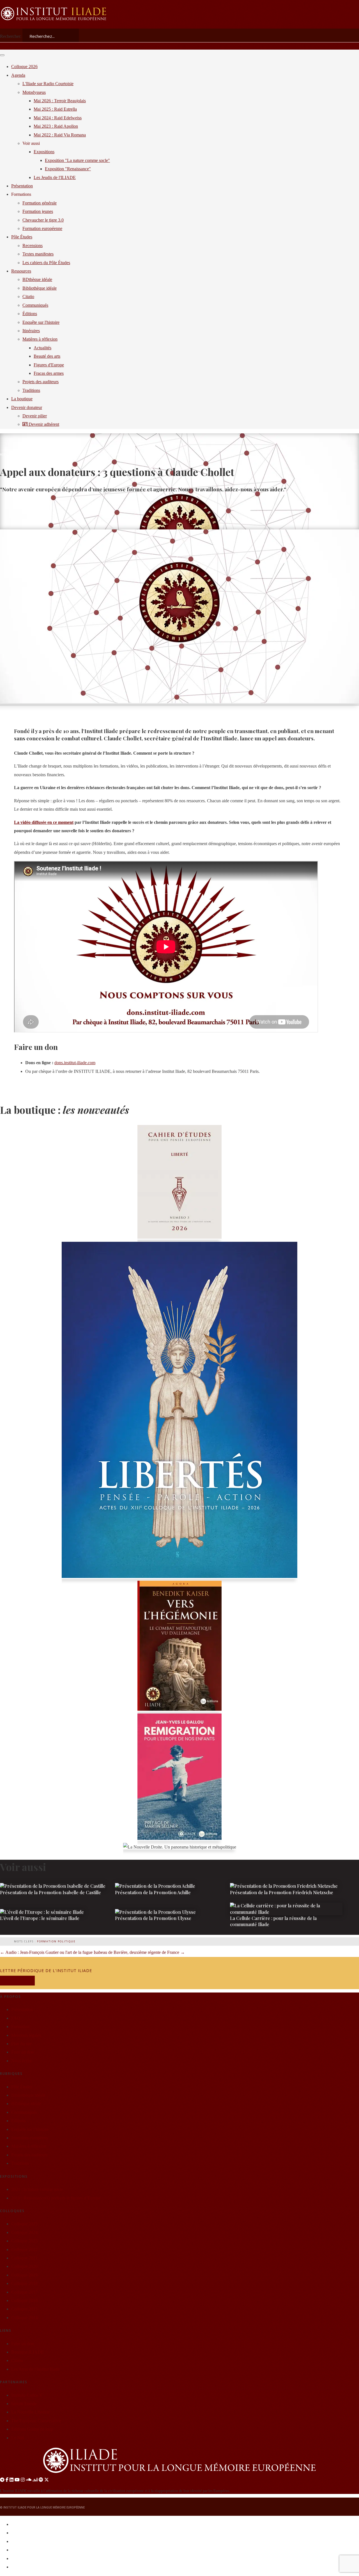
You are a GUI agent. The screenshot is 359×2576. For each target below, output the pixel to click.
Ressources (21, 271)
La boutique (22, 399)
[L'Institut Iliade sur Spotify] (41, 2480)
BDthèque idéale (26, 2104)
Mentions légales (26, 2035)
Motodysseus (34, 92)
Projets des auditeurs (41, 382)
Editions (19, 2121)
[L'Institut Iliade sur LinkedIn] (11, 2480)
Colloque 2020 (24, 2266)
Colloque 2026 (24, 67)
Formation (20, 2027)
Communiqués (24, 2112)
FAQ (16, 2018)
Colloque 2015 (24, 2309)
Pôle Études (22, 237)
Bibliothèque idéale (28, 2095)
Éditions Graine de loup (32, 2429)
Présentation (22, 186)
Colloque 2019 (24, 2275)
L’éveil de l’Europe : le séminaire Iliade (40, 1918)
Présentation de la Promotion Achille (153, 1892)
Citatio (28, 297)
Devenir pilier (35, 416)
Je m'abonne (17, 1981)
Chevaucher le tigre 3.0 (43, 220)
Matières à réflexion (40, 339)
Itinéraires (31, 331)
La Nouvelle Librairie (30, 2412)
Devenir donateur (27, 407)
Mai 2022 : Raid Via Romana (60, 135)
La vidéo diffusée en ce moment (44, 822)
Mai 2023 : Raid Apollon (56, 126)
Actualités (58, 454)
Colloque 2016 (24, 2301)
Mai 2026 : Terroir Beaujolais (60, 101)
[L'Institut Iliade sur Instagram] (23, 2480)
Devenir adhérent (43, 424)
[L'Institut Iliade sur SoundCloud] (29, 2480)
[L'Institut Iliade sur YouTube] (17, 2480)
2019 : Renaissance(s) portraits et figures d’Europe (56, 2198)
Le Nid (18, 2438)
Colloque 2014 (24, 2318)
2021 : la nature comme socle (37, 2189)
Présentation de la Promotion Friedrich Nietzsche (282, 1892)
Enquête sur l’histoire (30, 2129)
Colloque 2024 (24, 2232)
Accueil (6, 454)
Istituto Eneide (24, 2404)
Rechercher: (11, 36)
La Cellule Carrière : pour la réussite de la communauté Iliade (273, 1921)
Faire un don (22, 2052)
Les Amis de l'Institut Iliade (35, 2369)
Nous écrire (21, 2061)
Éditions (30, 314)
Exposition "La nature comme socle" (77, 160)
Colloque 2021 (24, 2258)
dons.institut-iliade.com (75, 1063)
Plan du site (21, 2044)
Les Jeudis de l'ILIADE (55, 177)
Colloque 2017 (24, 2292)
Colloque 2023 (24, 2241)
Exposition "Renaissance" (68, 169)
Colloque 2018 (24, 2283)
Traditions (31, 390)
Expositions (44, 152)
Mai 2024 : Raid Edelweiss (58, 118)
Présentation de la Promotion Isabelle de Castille (50, 1892)
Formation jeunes (38, 211)
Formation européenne (42, 228)
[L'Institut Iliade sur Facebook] (7, 2480)
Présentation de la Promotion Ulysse (153, 1918)
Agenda (18, 75)
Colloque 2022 (24, 2250)
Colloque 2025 (24, 2224)
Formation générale (40, 203)
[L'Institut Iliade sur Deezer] (35, 2480)
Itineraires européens (29, 2138)
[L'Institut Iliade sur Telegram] (2, 2480)
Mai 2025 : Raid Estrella (55, 109)
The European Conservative (36, 2421)
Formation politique (56, 1941)
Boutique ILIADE (27, 2352)
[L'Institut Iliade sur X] (47, 2480)
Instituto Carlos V (27, 2395)
